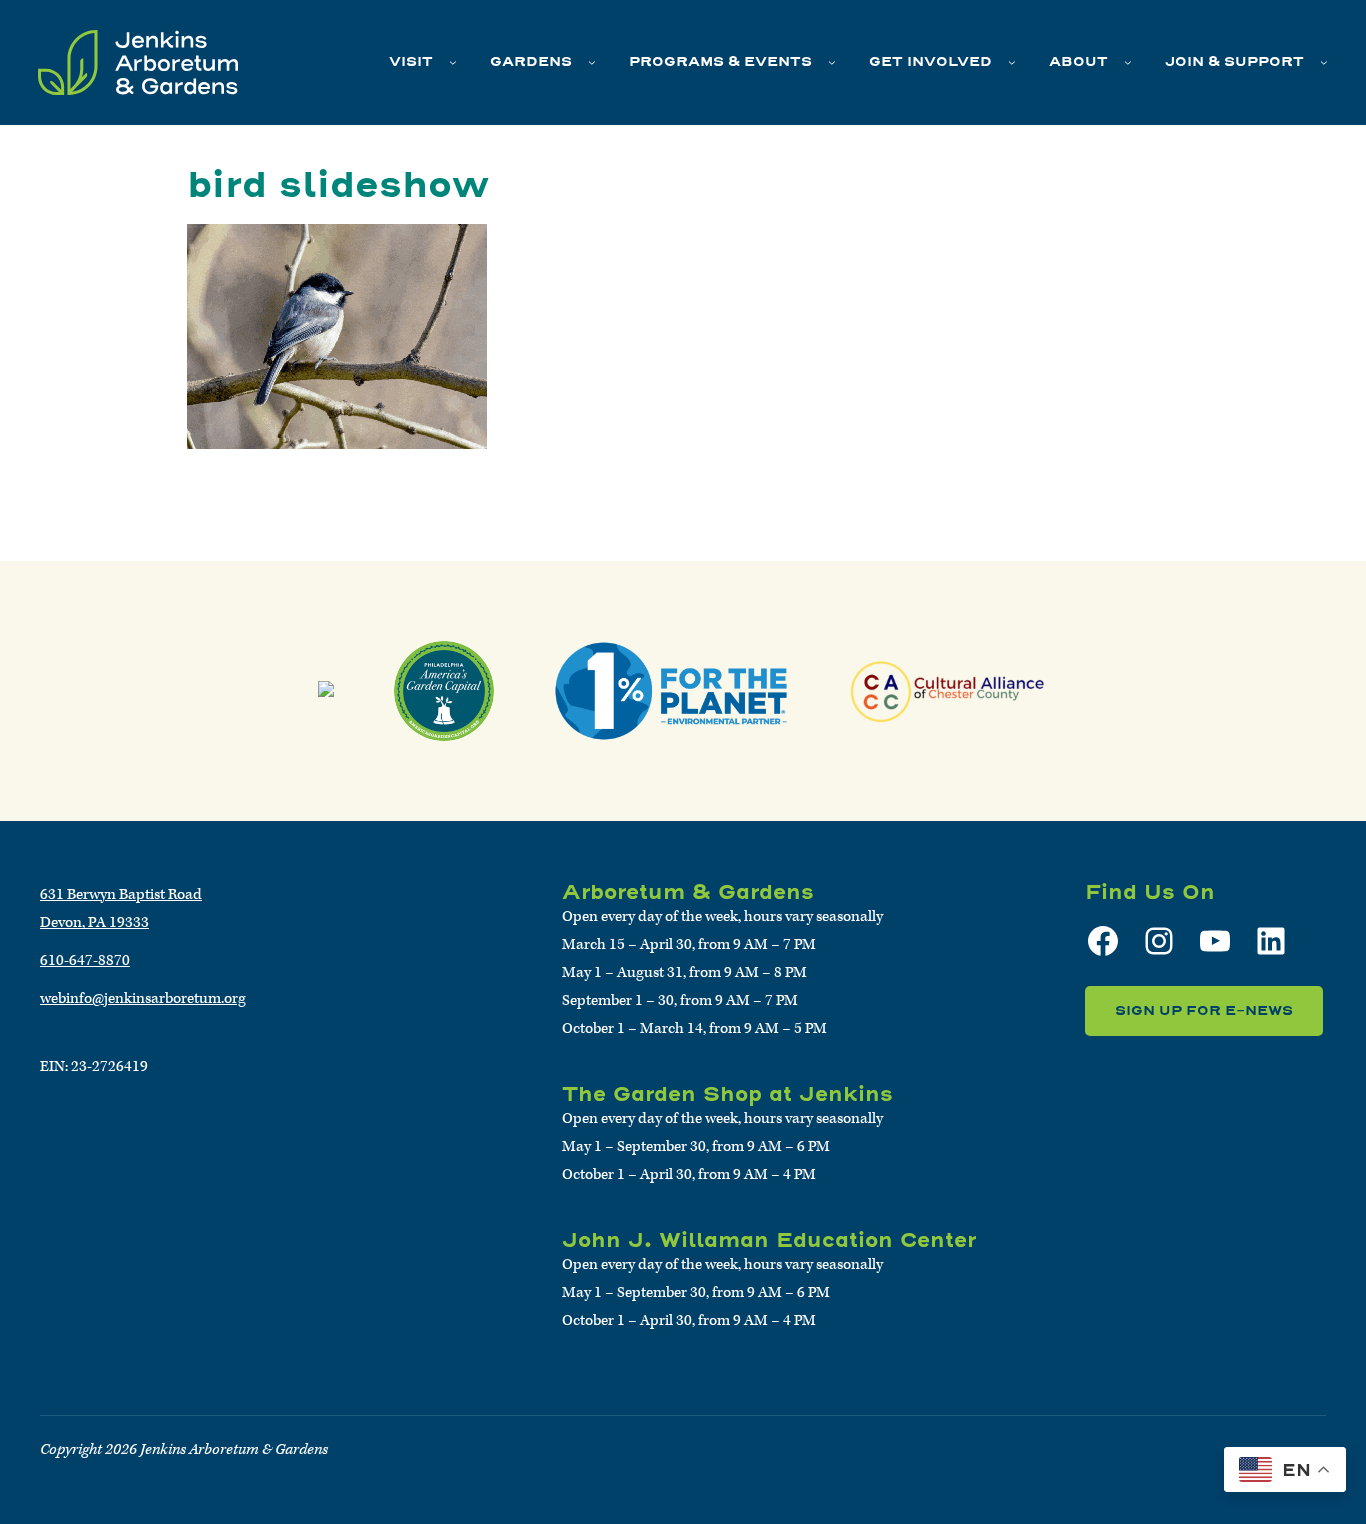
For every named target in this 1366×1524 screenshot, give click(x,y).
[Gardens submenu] (592, 62)
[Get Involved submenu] (1012, 62)
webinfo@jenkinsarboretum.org (143, 998)
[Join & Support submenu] (1324, 62)
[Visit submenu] (453, 62)
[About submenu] (1128, 62)
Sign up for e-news (1204, 1010)
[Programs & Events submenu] (832, 62)
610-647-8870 (85, 960)
